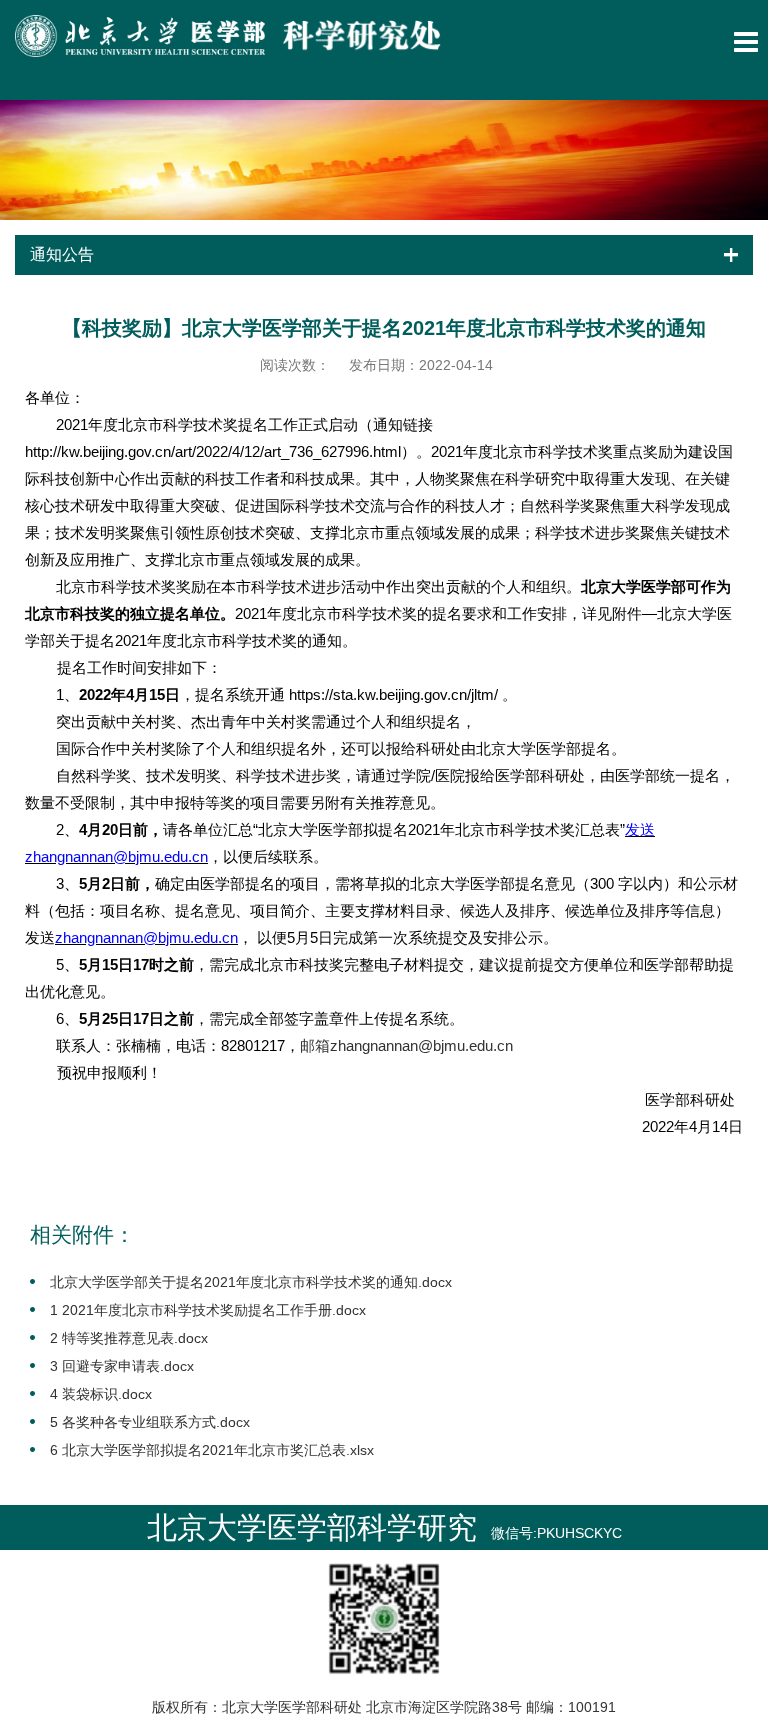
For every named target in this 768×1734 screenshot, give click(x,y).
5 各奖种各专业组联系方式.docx (150, 1422)
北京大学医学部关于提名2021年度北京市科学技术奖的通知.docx (251, 1282)
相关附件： (82, 1234)
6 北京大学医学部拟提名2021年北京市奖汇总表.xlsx (212, 1450)
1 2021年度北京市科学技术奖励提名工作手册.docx (208, 1310)
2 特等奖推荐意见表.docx (129, 1338)
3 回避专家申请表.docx (122, 1366)
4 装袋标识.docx (101, 1394)
